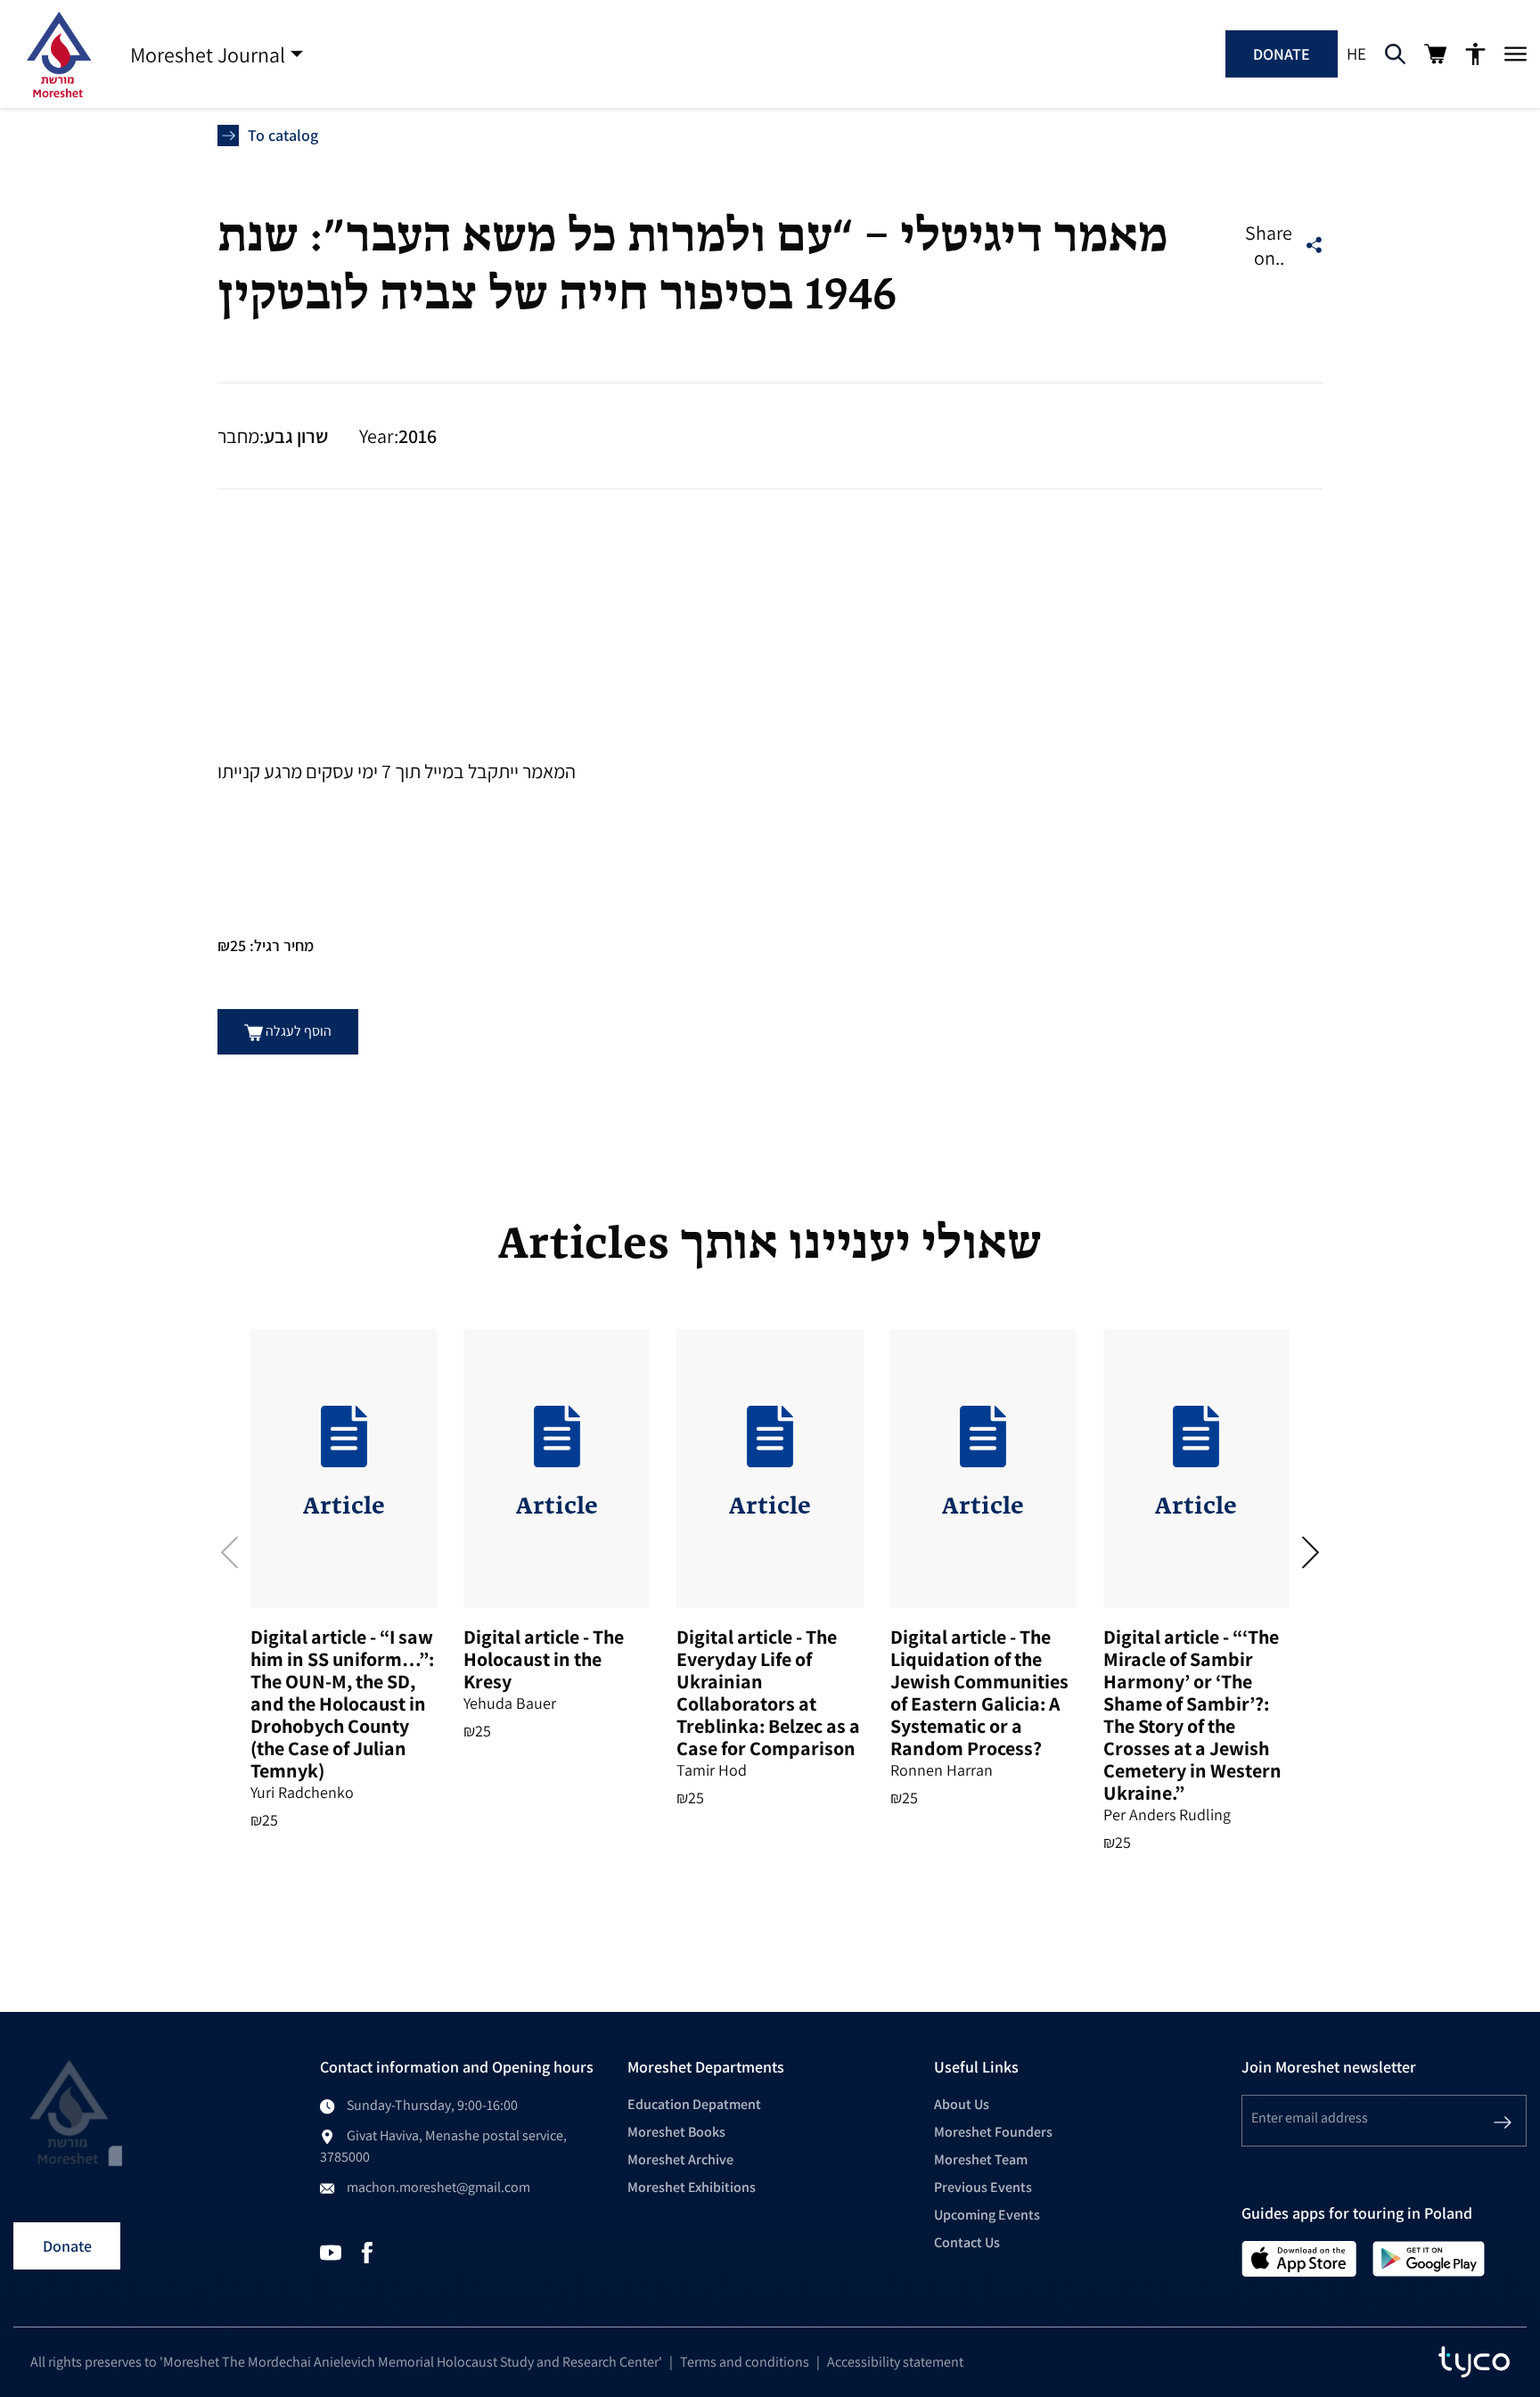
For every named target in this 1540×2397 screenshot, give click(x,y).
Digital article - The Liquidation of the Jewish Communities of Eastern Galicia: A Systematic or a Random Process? (979, 1692)
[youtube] (331, 2251)
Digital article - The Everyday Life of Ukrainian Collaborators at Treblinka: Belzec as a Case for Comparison (768, 1692)
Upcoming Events (987, 2215)
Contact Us (967, 2242)
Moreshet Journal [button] (208, 54)
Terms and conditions (745, 2362)
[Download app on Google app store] (1429, 2257)
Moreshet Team (981, 2159)
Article (344, 1507)
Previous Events (983, 2187)
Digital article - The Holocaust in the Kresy (544, 1659)
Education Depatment (694, 2104)
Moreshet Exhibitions (692, 2187)
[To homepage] (58, 54)
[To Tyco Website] (1474, 2362)
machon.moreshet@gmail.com (438, 2187)
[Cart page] (1435, 54)
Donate (1282, 54)
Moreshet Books (676, 2132)
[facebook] (367, 2251)
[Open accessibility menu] (1475, 54)
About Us (962, 2104)
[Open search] (1395, 54)
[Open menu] (1515, 54)
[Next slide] (1311, 1552)
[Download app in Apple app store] (1299, 2257)
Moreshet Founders (993, 2132)
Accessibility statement (895, 2362)
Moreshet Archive (680, 2159)
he (1356, 53)
